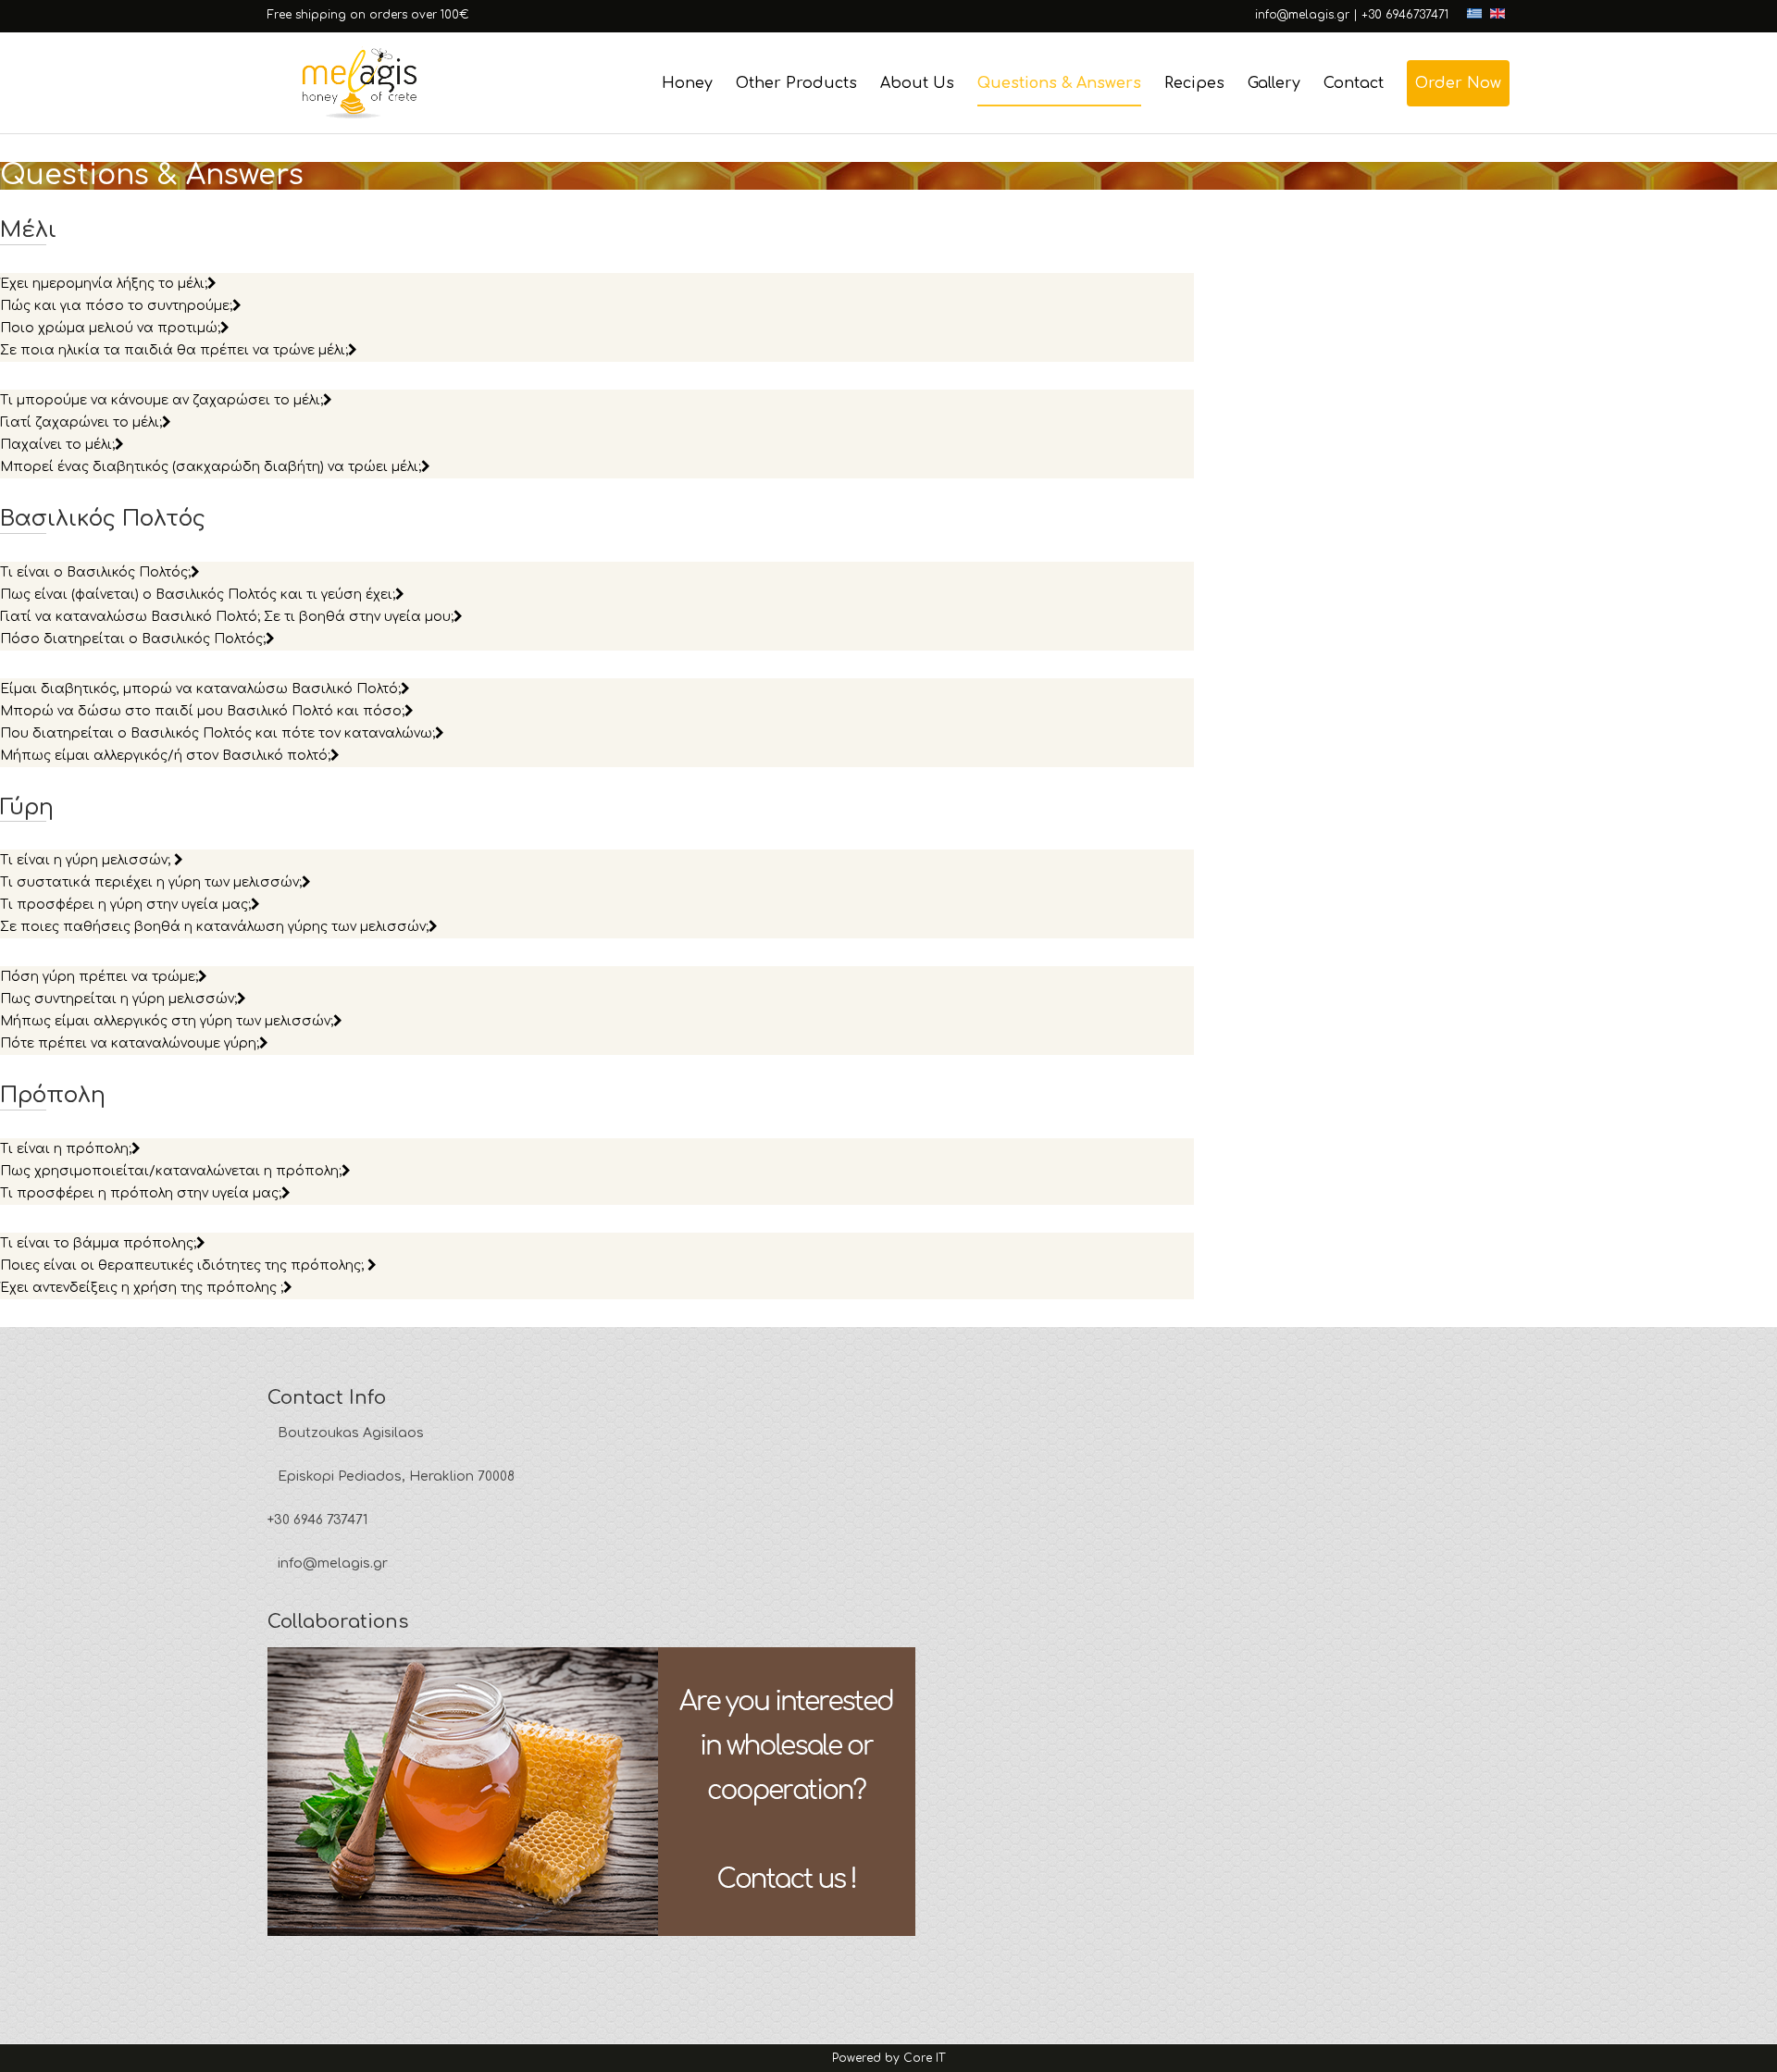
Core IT (924, 2058)
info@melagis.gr (1302, 15)
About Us (917, 83)
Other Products (796, 83)
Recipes (1194, 83)
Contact (1354, 83)
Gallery (1274, 83)
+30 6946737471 (1405, 15)
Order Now (1458, 83)
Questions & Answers (1059, 83)
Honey (687, 83)
